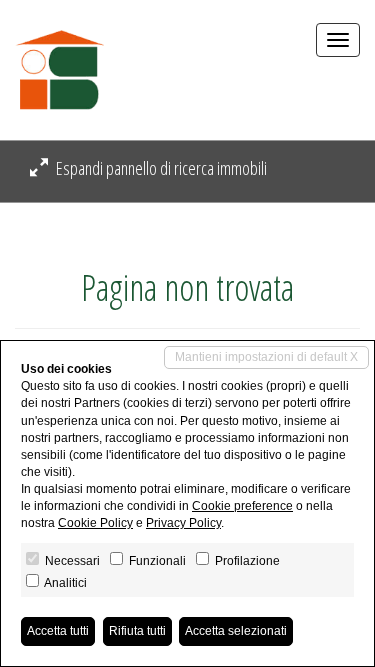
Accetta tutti (58, 631)
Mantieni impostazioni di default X (266, 357)
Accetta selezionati (236, 631)
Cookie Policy (95, 523)
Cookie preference (242, 506)
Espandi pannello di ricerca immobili (160, 168)
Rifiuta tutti (137, 631)
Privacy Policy (183, 523)
